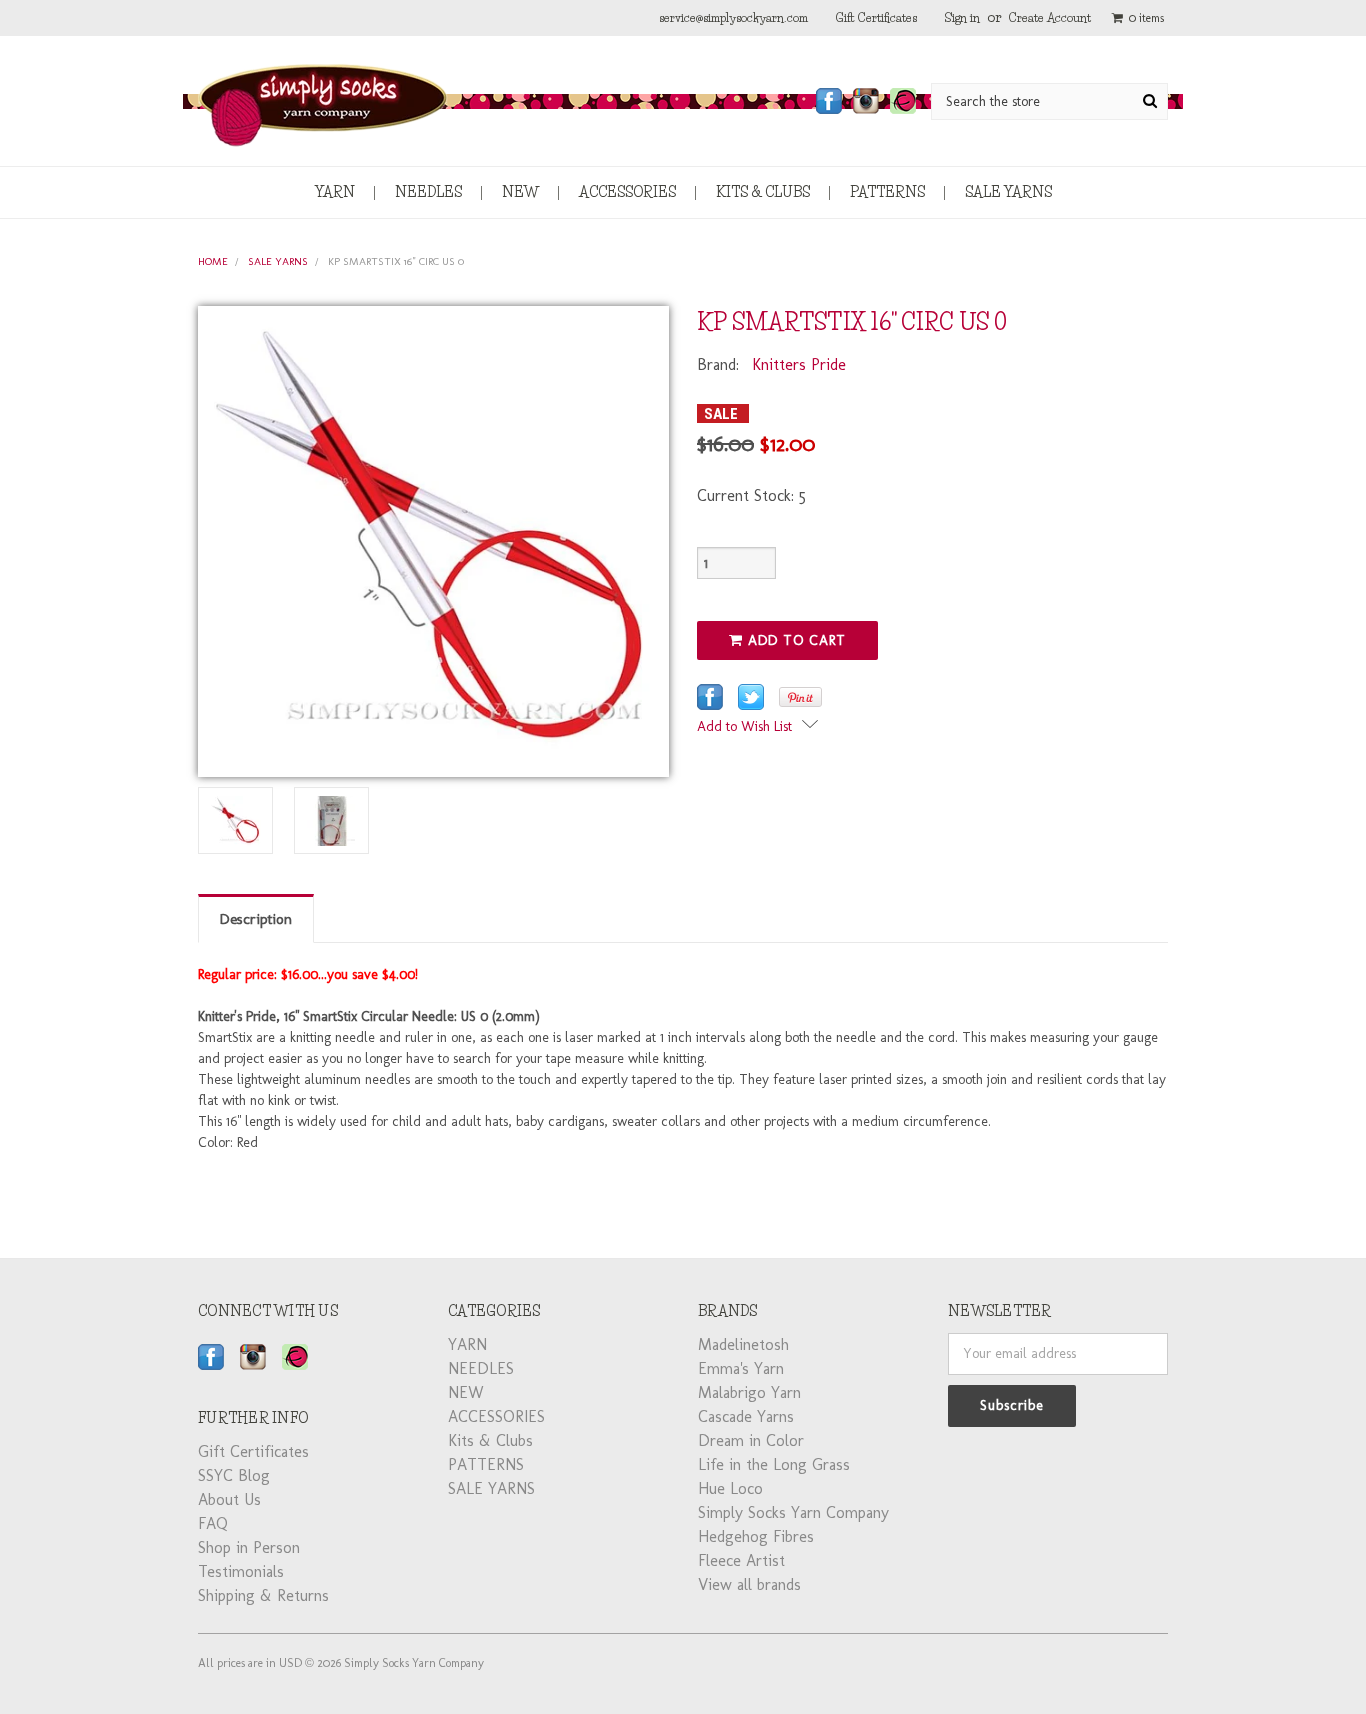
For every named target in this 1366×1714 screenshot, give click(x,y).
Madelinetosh (743, 1344)
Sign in (962, 17)
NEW (520, 192)
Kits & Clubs (763, 192)
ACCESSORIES (627, 192)
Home (213, 261)
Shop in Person (249, 1547)
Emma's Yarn (741, 1368)
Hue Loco (730, 1488)
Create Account (1050, 17)
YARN (335, 192)
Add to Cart (794, 640)
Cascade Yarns (746, 1416)
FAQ (213, 1523)
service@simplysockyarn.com (733, 17)
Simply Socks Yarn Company (793, 1512)
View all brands (749, 1584)
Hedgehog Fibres (756, 1536)
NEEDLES (428, 192)
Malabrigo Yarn (749, 1392)
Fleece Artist (741, 1560)
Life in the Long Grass (774, 1464)
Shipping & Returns (263, 1595)
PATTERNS (887, 192)
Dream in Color (751, 1440)
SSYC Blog (234, 1475)
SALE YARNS (1008, 192)
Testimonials (241, 1571)
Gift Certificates (876, 17)
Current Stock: (751, 495)
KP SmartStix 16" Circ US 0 (396, 261)
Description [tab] (256, 919)
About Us (229, 1499)
